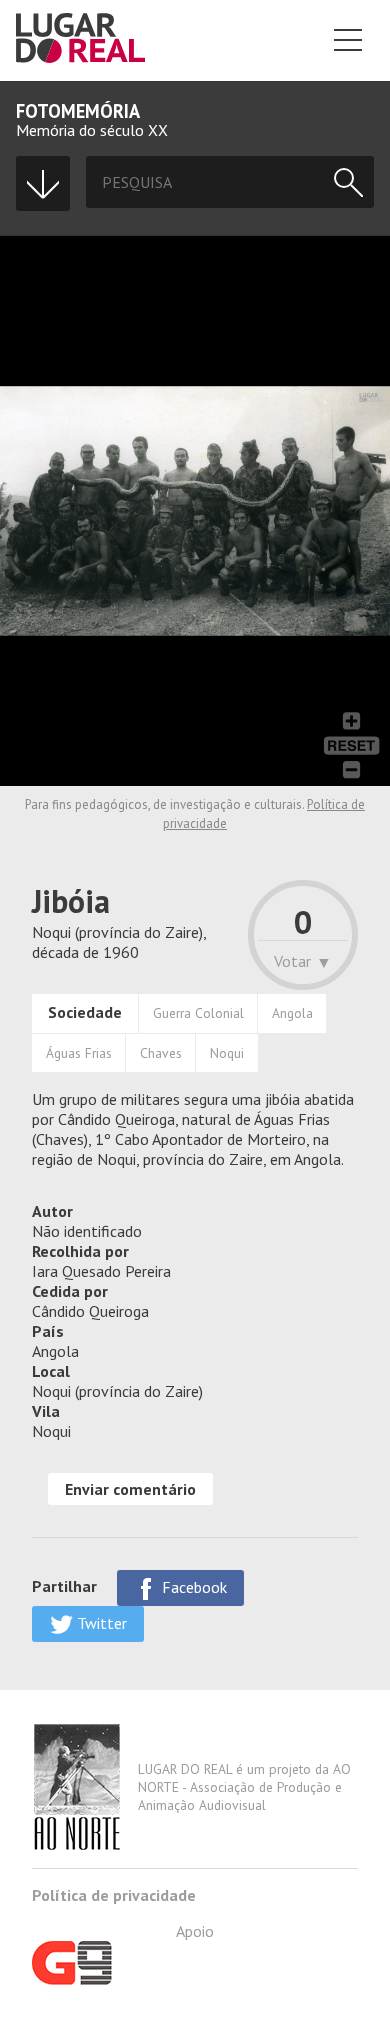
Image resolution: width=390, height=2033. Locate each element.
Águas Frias (79, 1053)
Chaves (161, 1053)
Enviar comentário (130, 1489)
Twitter (100, 1623)
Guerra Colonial (198, 1013)
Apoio (195, 1931)
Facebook (192, 1587)
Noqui (227, 1053)
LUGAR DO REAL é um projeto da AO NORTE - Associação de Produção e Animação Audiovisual (244, 1787)
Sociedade (85, 1012)
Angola (292, 1013)
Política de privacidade (114, 1895)
